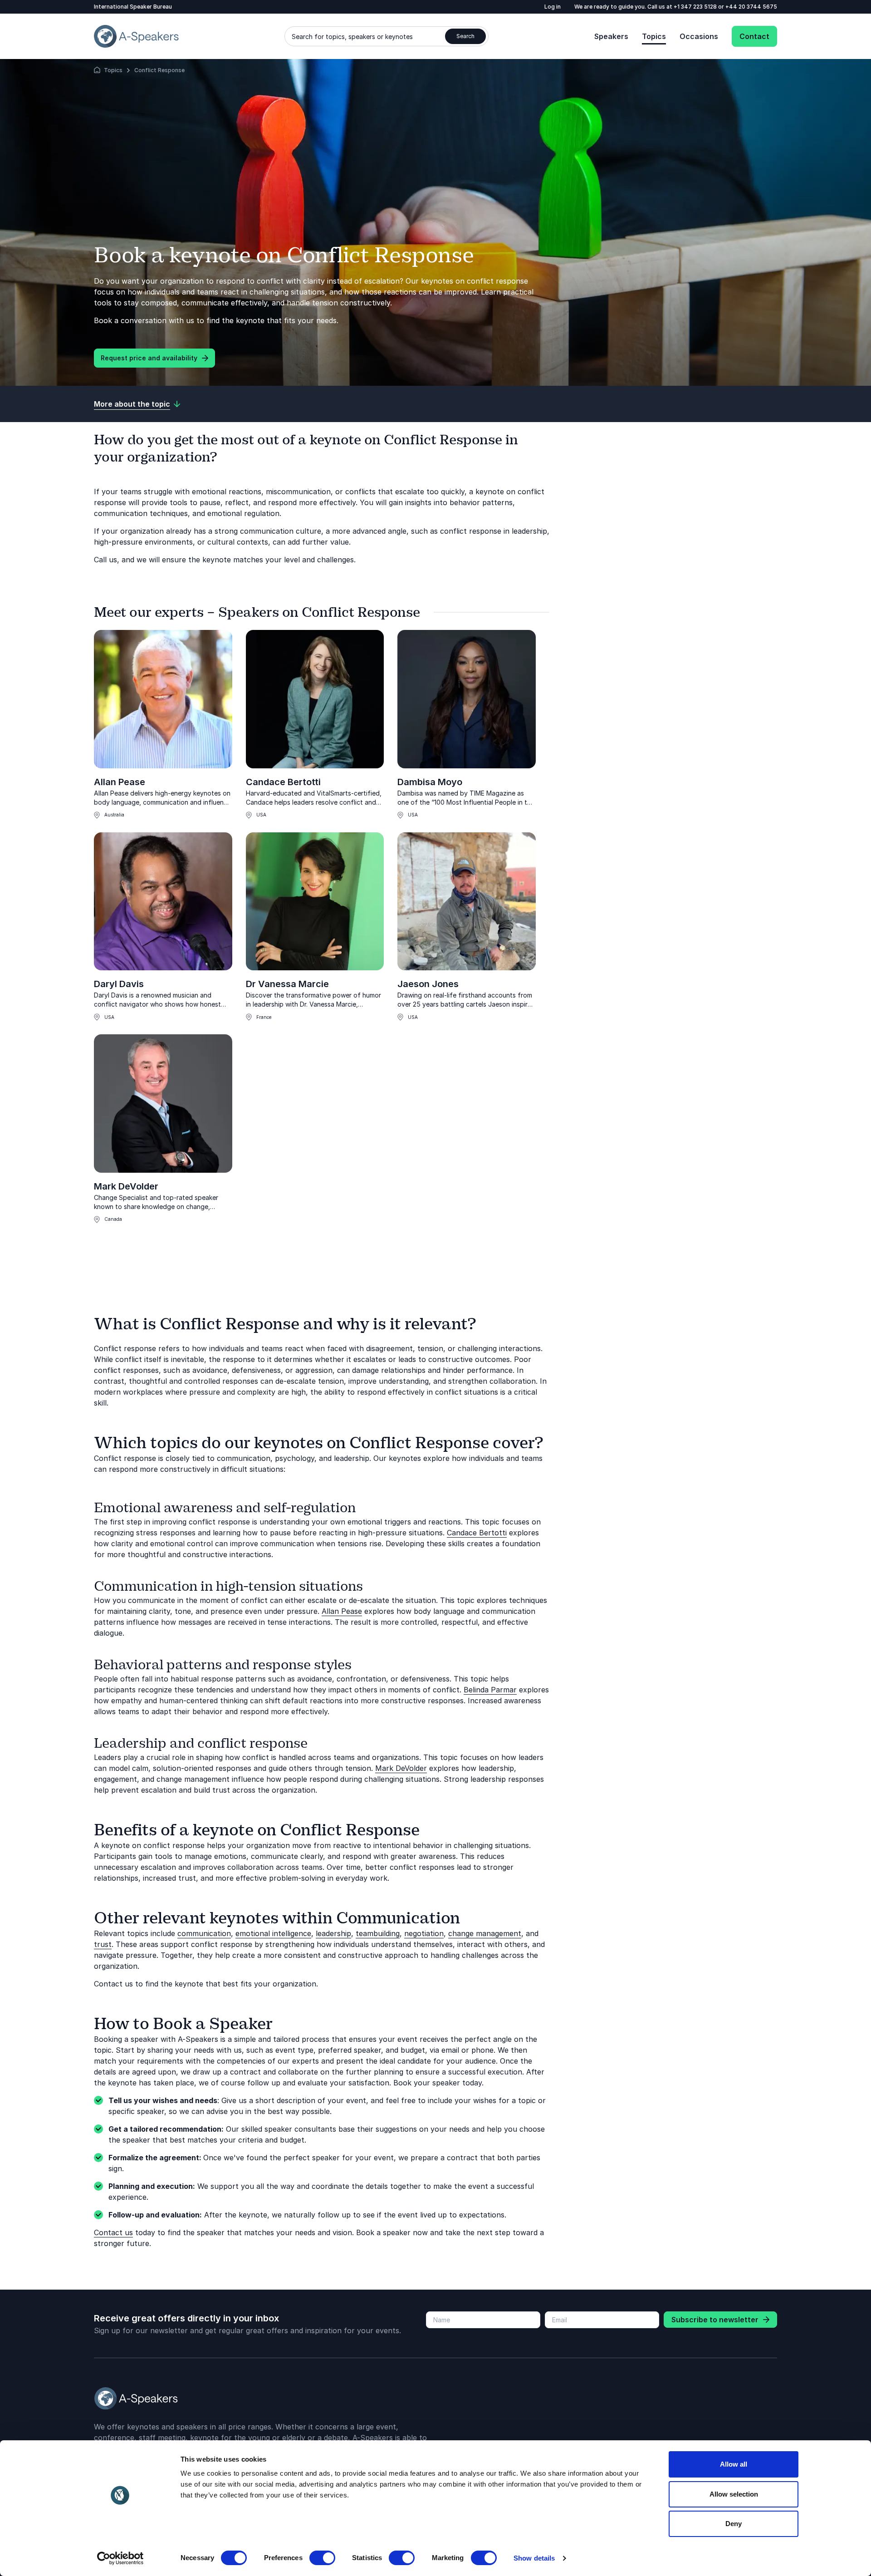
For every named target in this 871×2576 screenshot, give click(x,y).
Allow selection (734, 2494)
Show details (534, 2558)
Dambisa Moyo (430, 782)
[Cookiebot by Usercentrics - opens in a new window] (120, 2558)
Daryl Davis (119, 984)
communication (204, 1933)
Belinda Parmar (490, 1690)
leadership (333, 1933)
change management (485, 1933)
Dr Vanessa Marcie (287, 984)
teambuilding (378, 1933)
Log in (553, 7)
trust (103, 1944)
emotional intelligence (273, 1933)
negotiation (424, 1933)
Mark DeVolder (126, 1186)
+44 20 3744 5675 (751, 7)
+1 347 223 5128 (696, 7)
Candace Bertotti (283, 782)
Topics (654, 36)
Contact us (113, 2232)
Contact (754, 36)
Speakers (611, 36)
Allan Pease (120, 782)
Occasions (699, 36)
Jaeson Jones (428, 984)
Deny (734, 2524)
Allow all (734, 2464)
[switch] (322, 2558)
